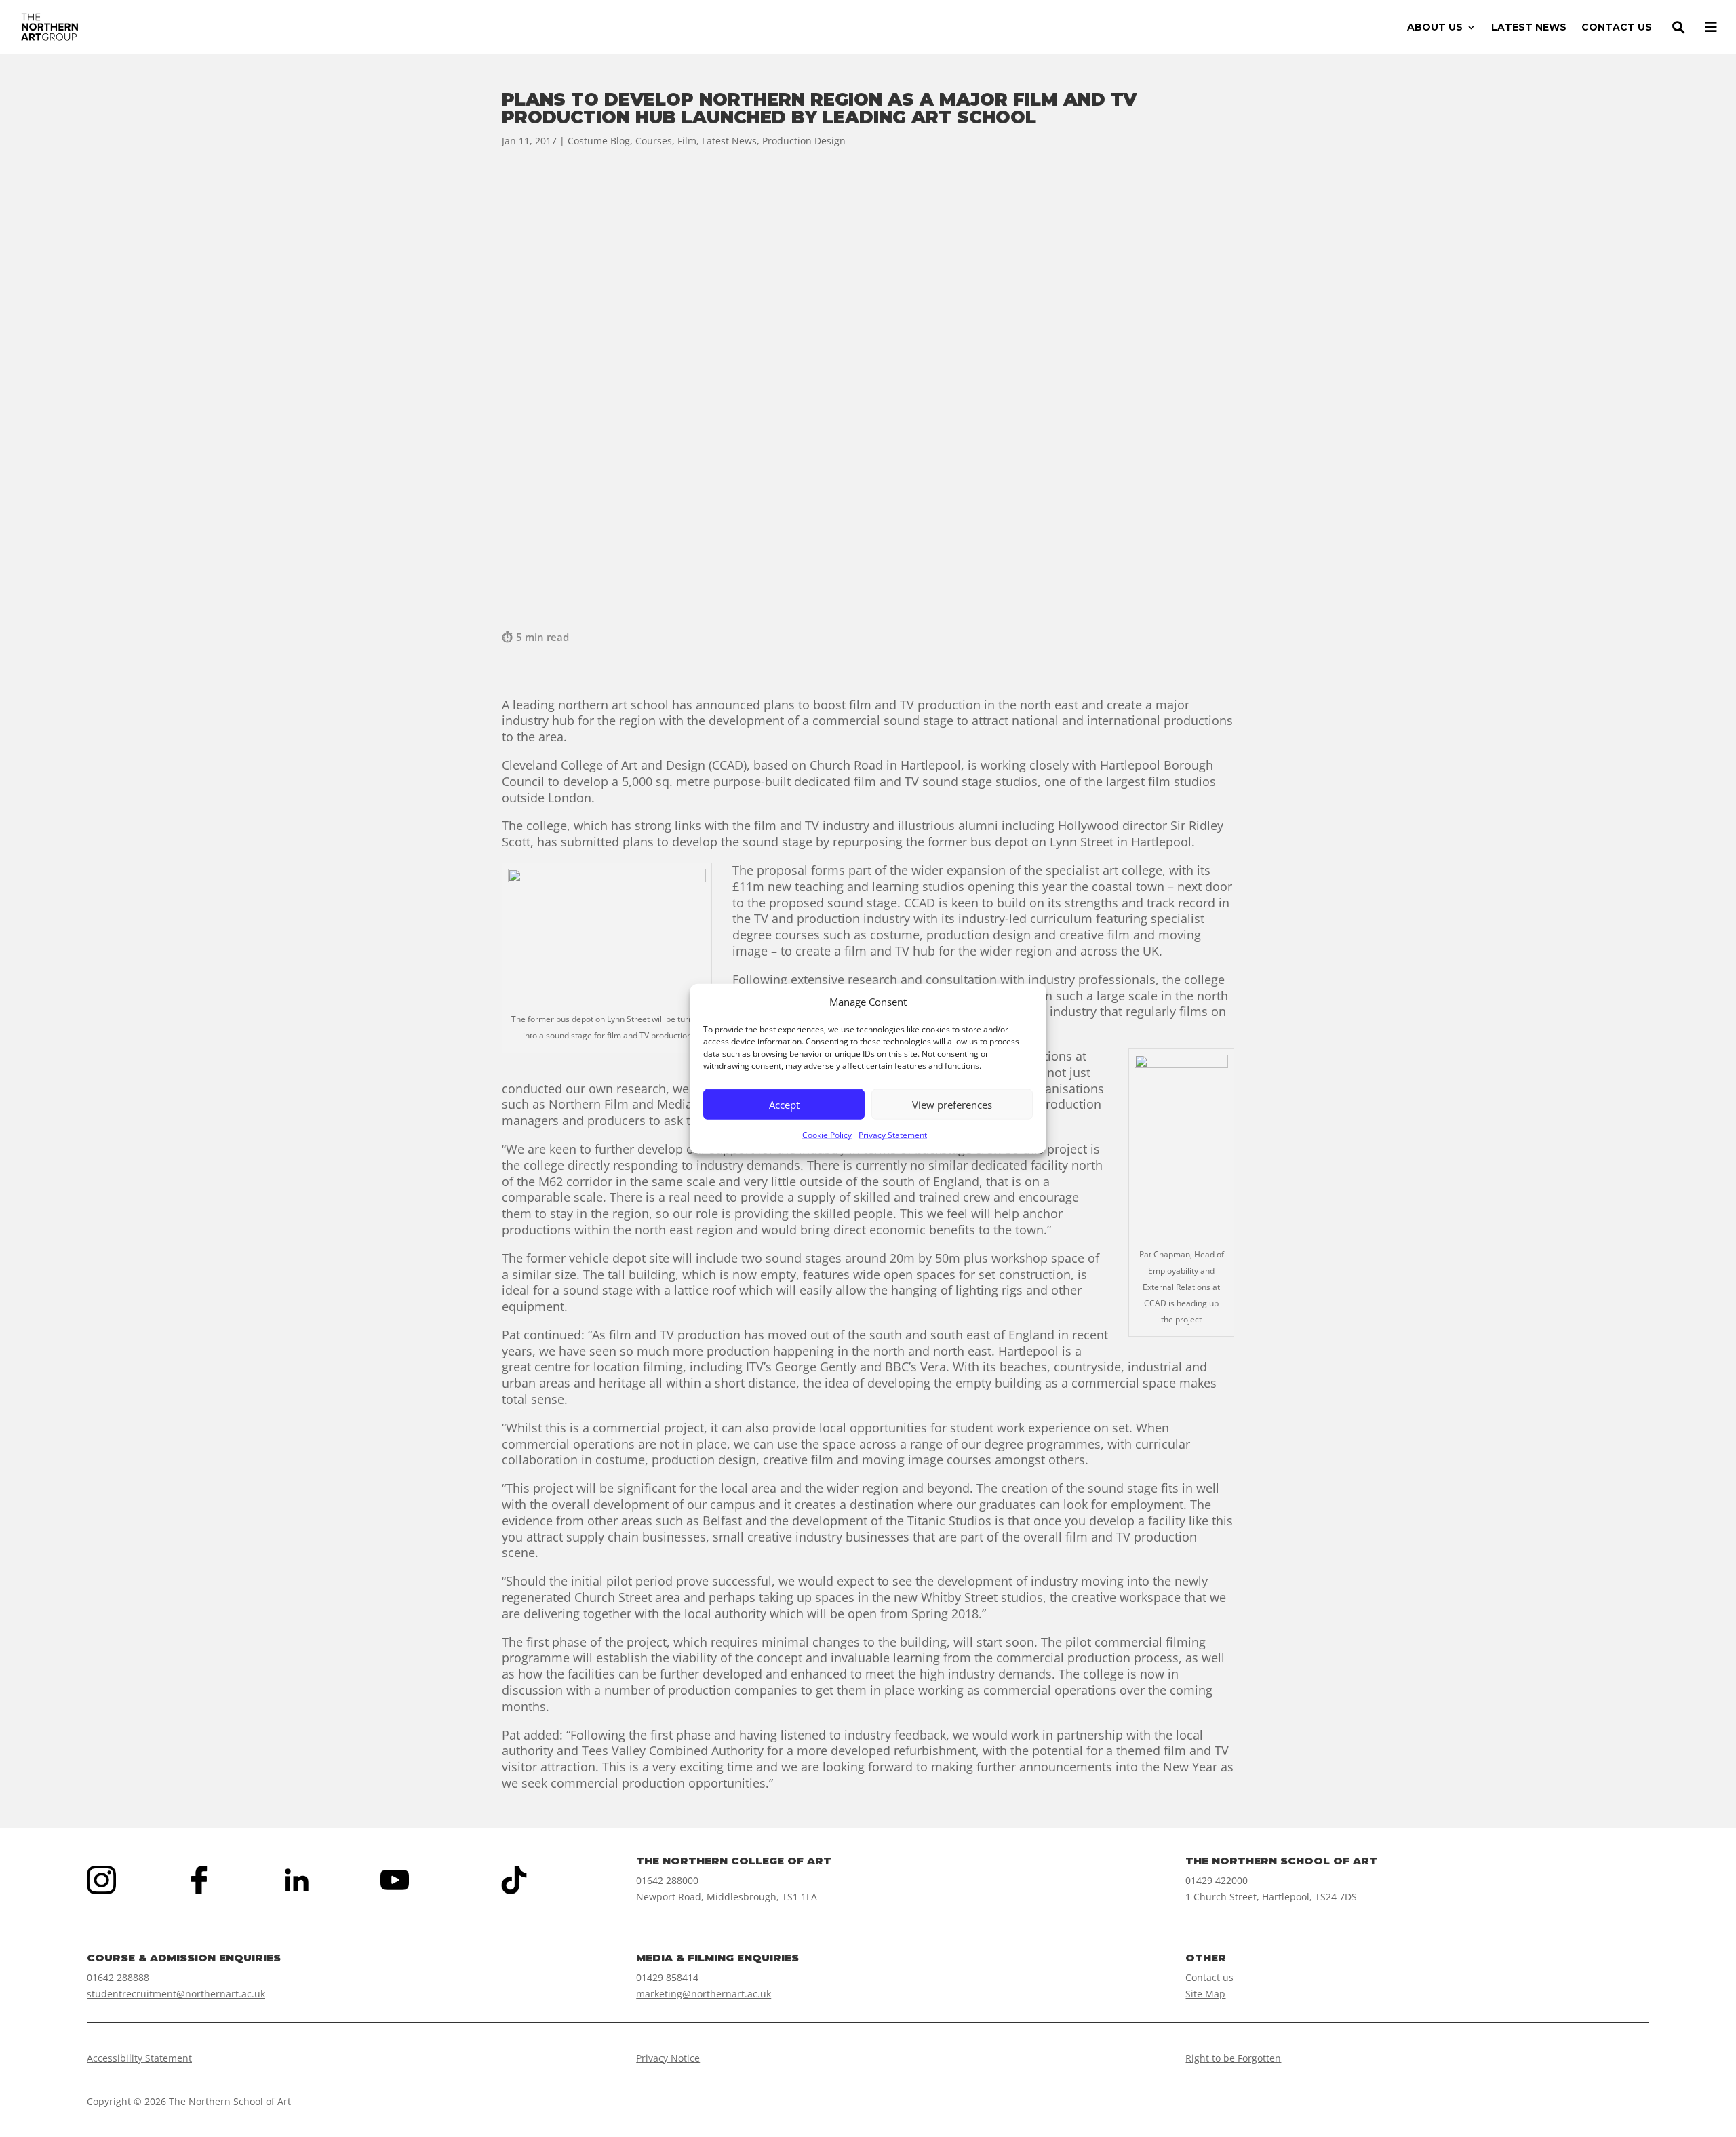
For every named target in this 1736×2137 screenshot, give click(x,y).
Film (687, 141)
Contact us (1209, 1977)
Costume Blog (599, 141)
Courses (654, 141)
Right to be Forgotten (1233, 2058)
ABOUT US (1435, 28)
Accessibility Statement (139, 2058)
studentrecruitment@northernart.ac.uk (176, 1994)
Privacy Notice (668, 2058)
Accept (784, 1105)
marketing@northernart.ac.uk (704, 1994)
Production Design (804, 141)
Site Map (1205, 1994)
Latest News (729, 141)
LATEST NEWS (1529, 28)
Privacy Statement (893, 1135)
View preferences (952, 1105)
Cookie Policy (827, 1135)
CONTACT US (1617, 28)
